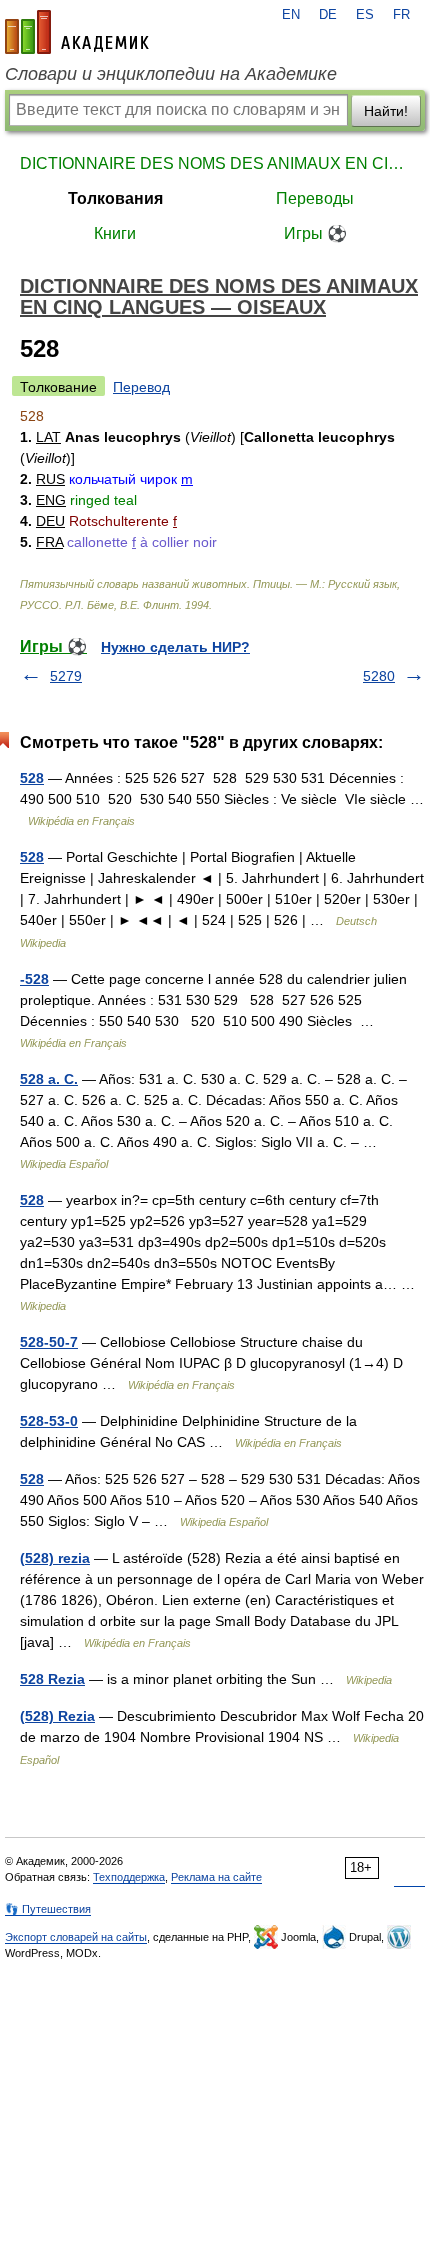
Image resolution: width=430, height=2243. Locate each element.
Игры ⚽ (315, 233)
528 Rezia (52, 1679)
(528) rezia (55, 1558)
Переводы (315, 198)
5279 (66, 676)
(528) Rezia (57, 1716)
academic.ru (77, 32)
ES (365, 15)
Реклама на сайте (216, 1877)
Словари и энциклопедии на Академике (171, 74)
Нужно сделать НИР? (175, 647)
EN (291, 15)
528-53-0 (49, 1421)
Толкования (115, 198)
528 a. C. (49, 1079)
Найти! (386, 111)
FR (401, 15)
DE (328, 15)
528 (32, 778)
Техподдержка (129, 1877)
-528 (34, 979)
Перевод (141, 387)
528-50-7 (49, 1342)
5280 (379, 676)
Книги (115, 233)
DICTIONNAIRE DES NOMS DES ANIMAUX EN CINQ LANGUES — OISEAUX (215, 163)
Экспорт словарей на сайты (76, 1937)
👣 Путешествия (48, 1909)
